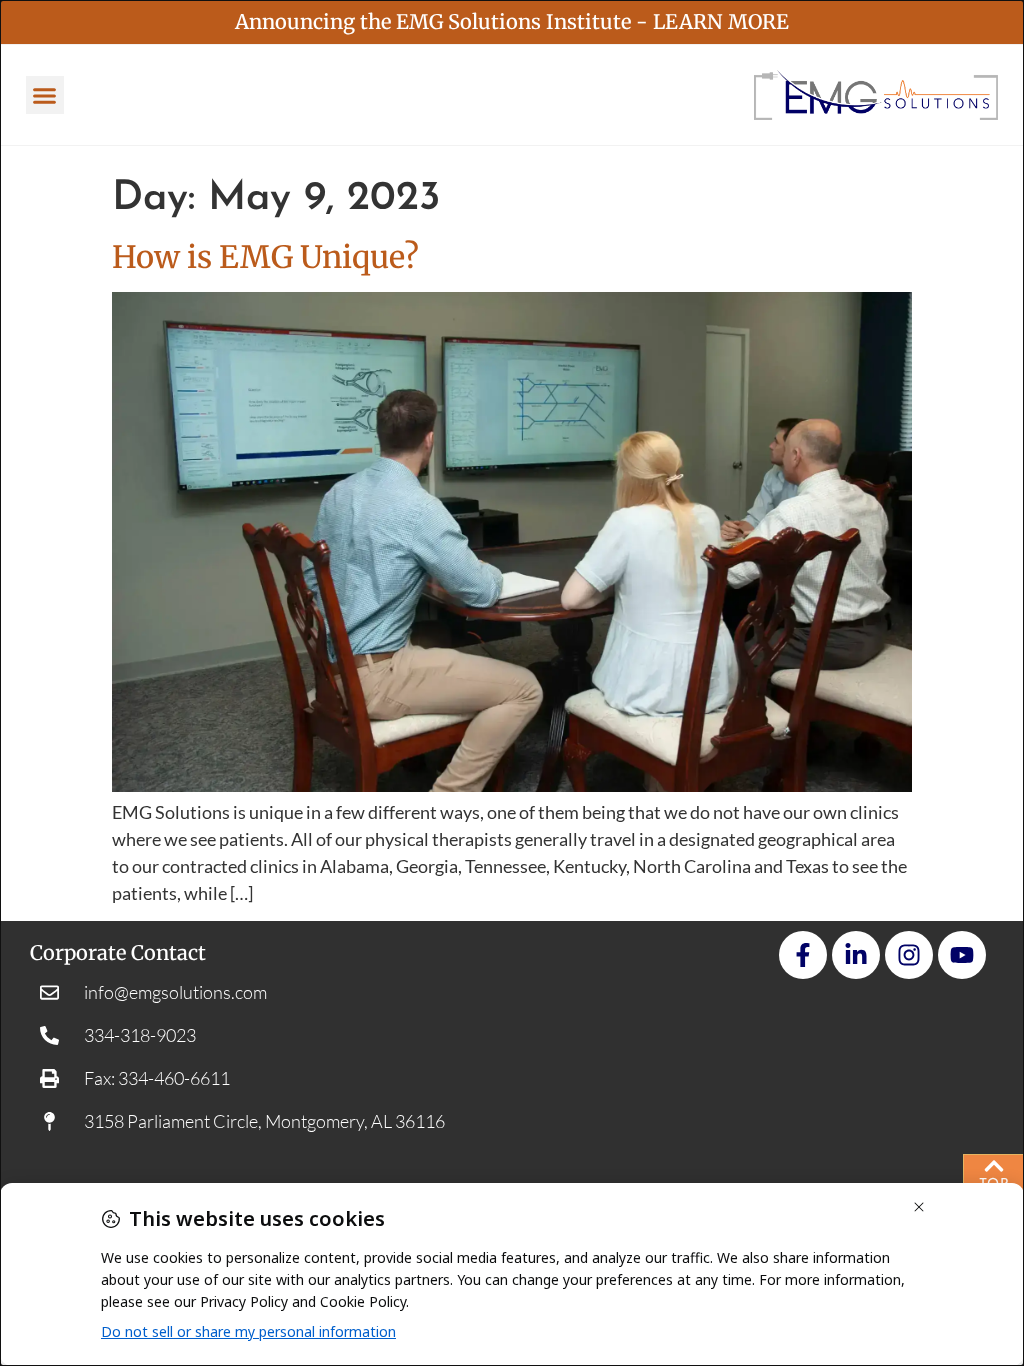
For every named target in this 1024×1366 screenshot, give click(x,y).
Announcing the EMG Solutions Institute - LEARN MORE (512, 21)
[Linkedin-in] (856, 955)
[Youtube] (962, 955)
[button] (45, 95)
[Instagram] (909, 955)
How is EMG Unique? (265, 257)
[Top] (994, 1166)
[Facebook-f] (803, 955)
